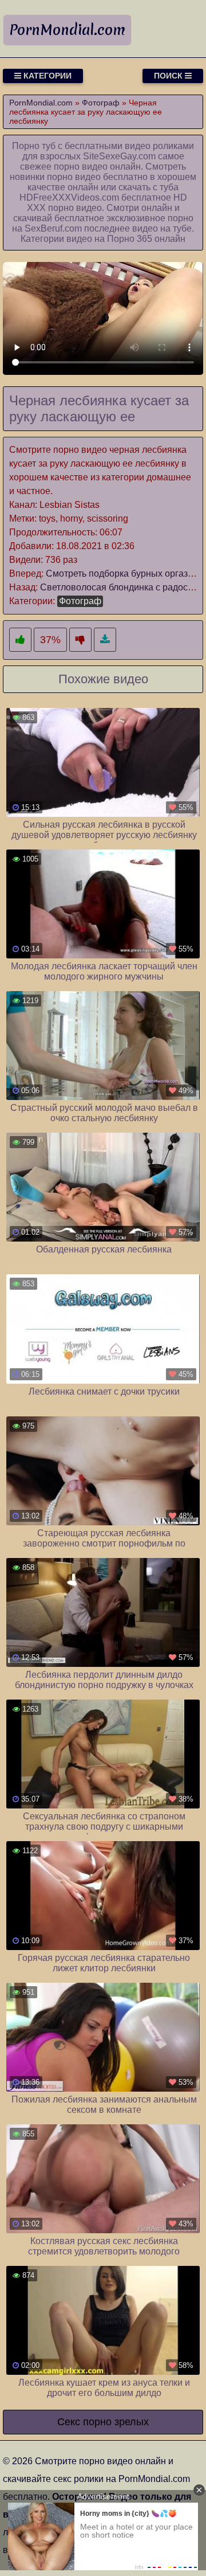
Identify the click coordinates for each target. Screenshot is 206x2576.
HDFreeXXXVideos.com (69, 197)
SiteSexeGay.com (119, 156)
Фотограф (80, 601)
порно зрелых (116, 2422)
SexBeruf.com (53, 228)
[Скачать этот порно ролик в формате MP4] (105, 640)
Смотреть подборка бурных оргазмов (125, 573)
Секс (69, 2422)
